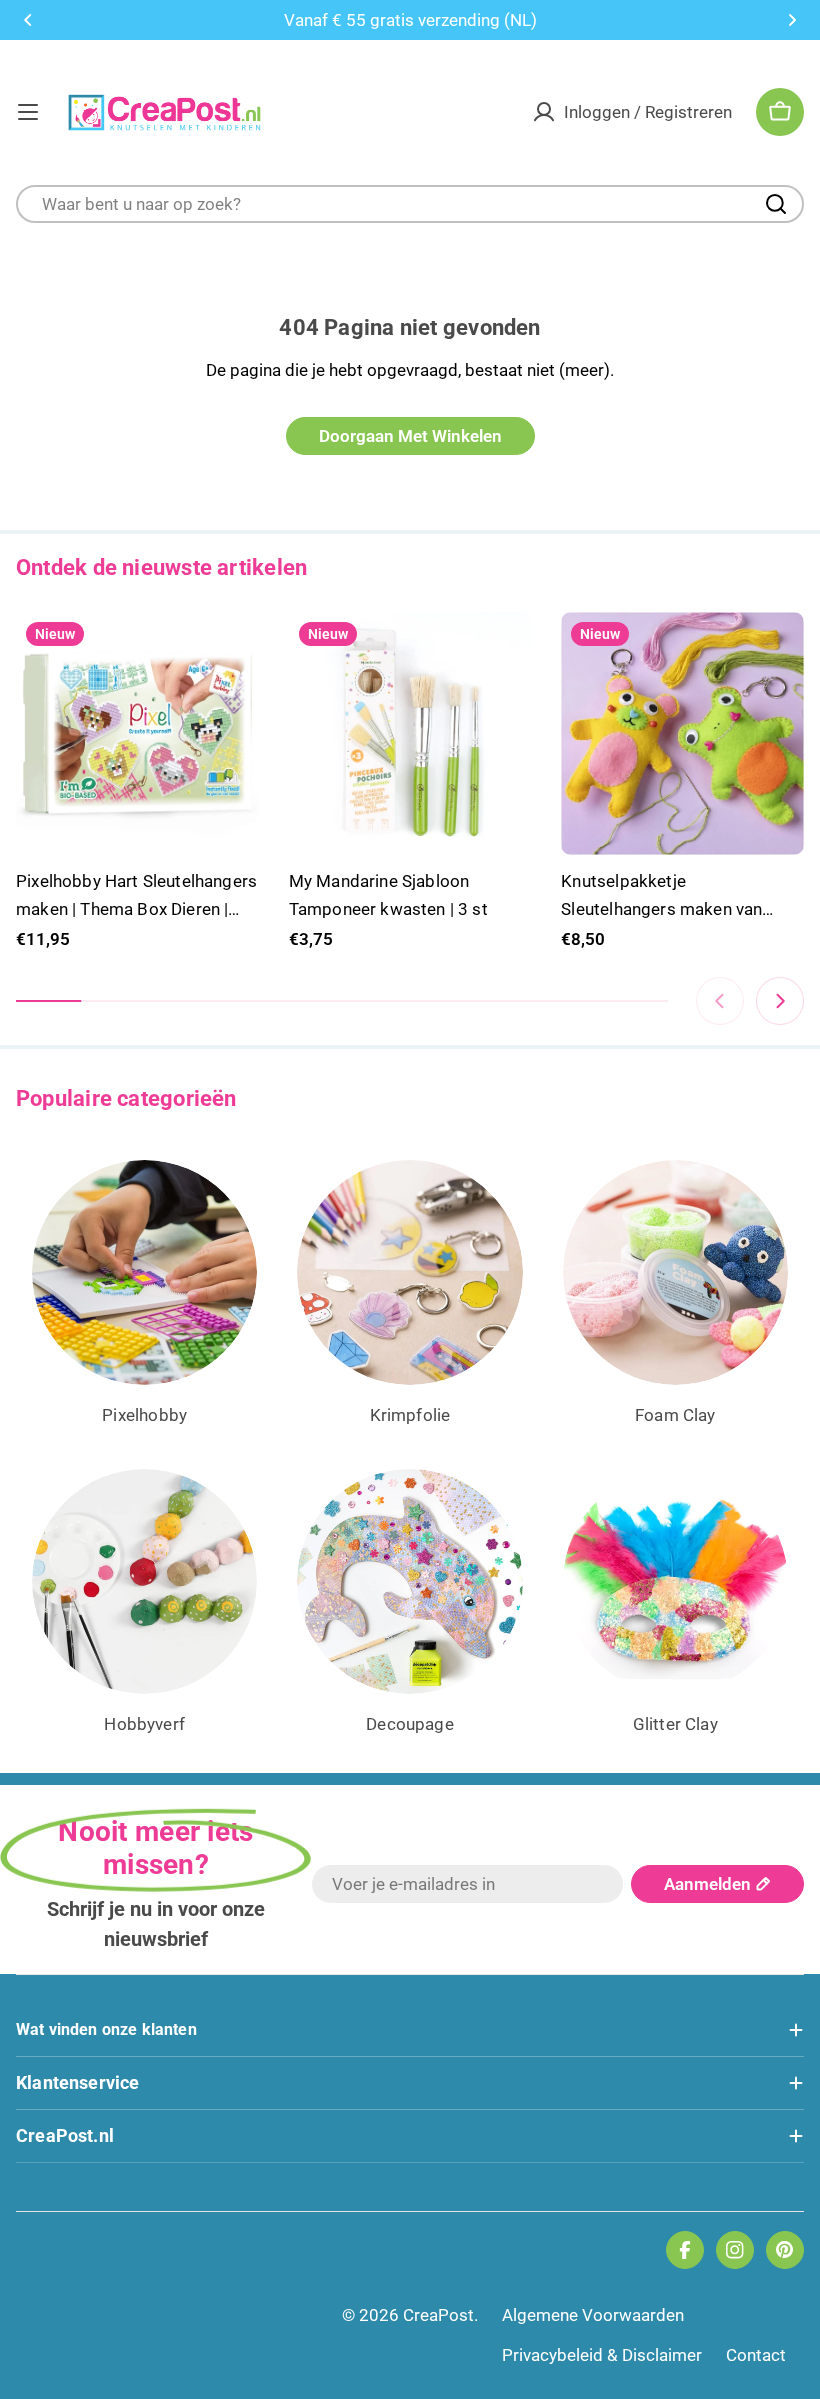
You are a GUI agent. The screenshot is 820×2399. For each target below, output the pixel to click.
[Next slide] (780, 1001)
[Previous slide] (720, 1001)
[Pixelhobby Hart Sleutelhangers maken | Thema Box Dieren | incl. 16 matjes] (137, 733)
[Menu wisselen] (28, 112)
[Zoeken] (776, 204)
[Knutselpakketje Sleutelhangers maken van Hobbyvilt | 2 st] (682, 733)
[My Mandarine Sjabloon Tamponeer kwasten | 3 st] (410, 733)
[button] (28, 20)
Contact (756, 2355)
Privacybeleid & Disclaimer (602, 2355)
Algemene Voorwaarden (593, 2315)
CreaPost (438, 2315)
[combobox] (410, 204)
